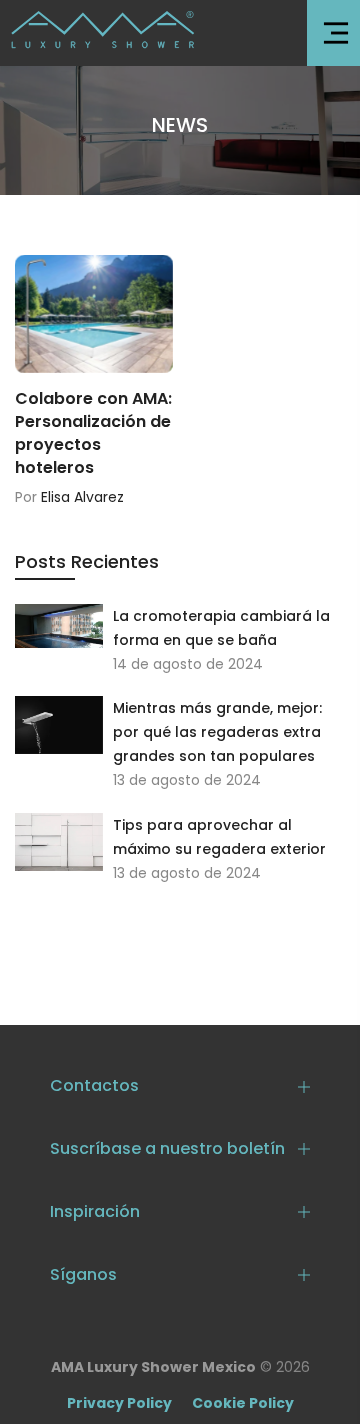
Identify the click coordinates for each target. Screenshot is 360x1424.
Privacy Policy (119, 1403)
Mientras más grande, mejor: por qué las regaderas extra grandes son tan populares (217, 732)
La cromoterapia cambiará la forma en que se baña (221, 628)
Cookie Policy (243, 1403)
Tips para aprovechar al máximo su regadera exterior (219, 837)
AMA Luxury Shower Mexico (153, 1367)
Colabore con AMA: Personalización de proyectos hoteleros (93, 433)
